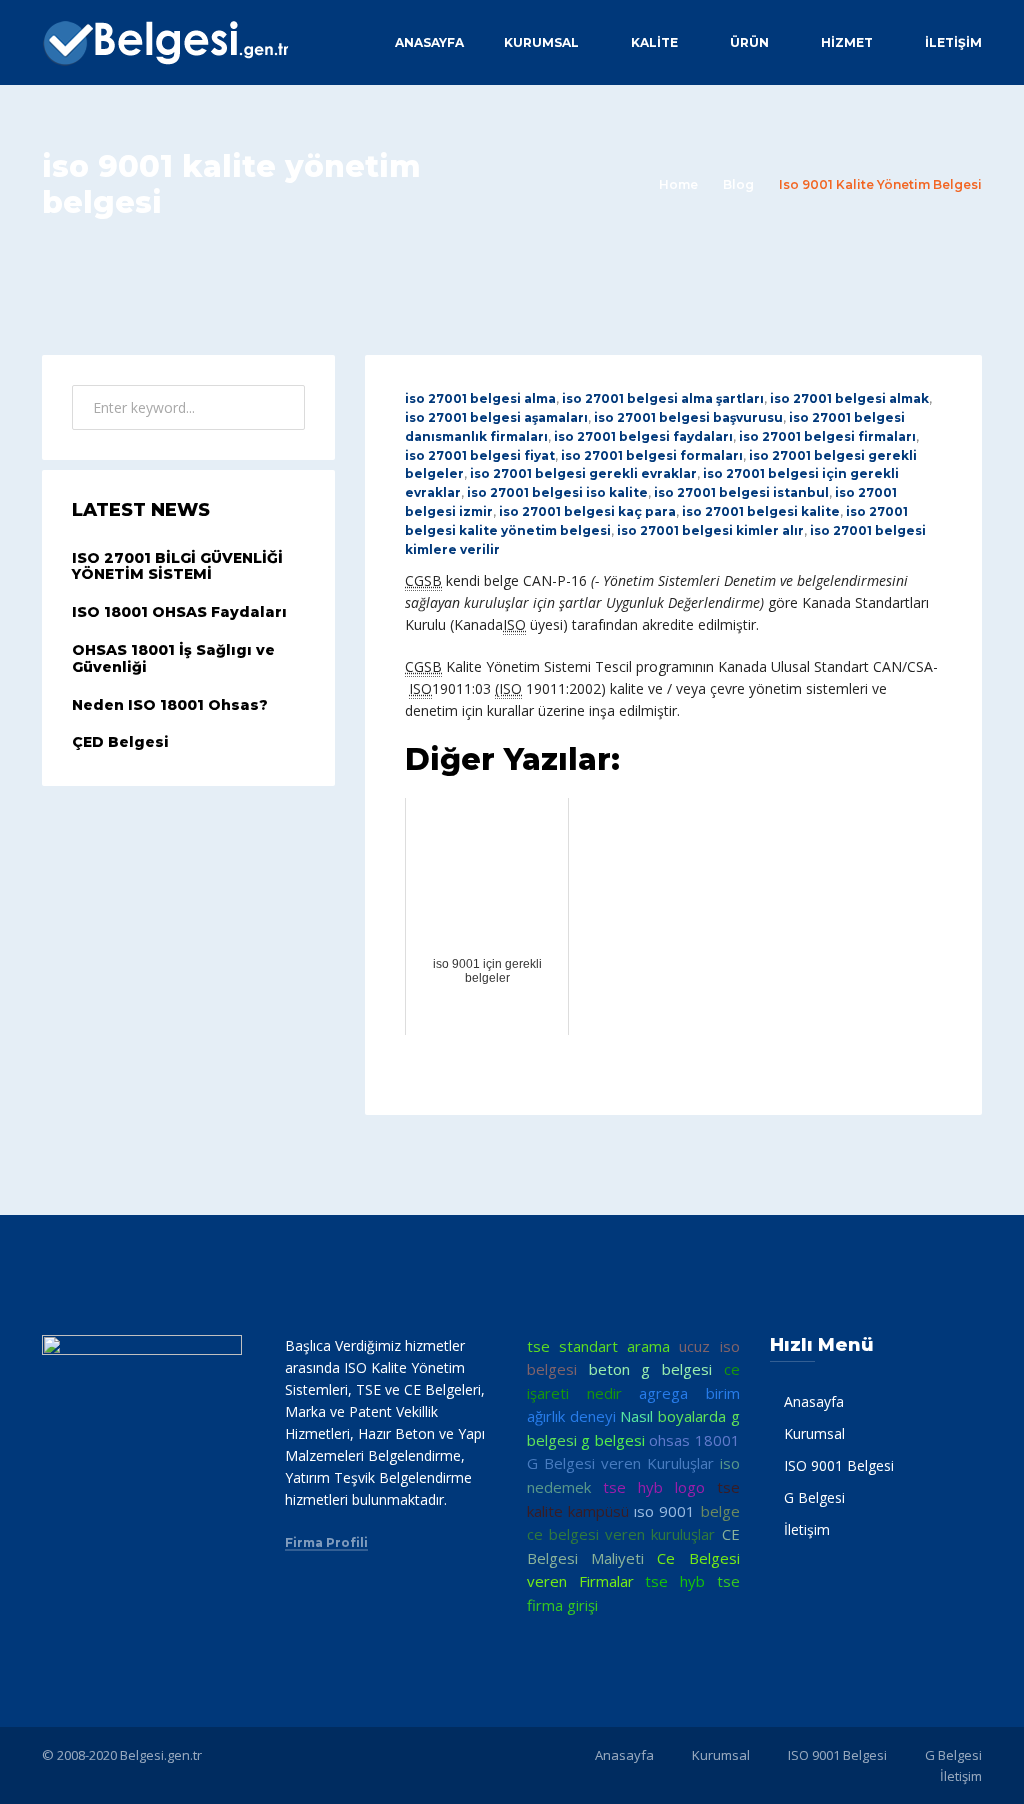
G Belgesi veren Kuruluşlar (620, 1463)
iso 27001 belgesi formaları (652, 455)
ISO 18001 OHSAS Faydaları (179, 612)
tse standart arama (598, 1346)
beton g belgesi (650, 1369)
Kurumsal (541, 42)
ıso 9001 (664, 1511)
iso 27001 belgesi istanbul (741, 492)
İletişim (953, 42)
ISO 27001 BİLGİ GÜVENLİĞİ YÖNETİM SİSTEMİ (177, 566)
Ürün (749, 42)
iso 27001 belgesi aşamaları (496, 417)
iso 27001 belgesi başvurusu (688, 417)
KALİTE (654, 42)
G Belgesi (814, 1497)
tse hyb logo (654, 1487)
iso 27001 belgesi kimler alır (710, 530)
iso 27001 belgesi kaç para (587, 511)
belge (720, 1511)
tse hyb (675, 1581)
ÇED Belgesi (120, 742)
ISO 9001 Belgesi (839, 1465)
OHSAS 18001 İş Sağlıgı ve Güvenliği (173, 658)
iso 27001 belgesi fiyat (480, 455)
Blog (738, 184)
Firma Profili (326, 1543)
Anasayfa (429, 42)
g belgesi (612, 1440)
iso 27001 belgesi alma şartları (663, 398)
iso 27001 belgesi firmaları (827, 436)
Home (678, 184)
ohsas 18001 (694, 1440)
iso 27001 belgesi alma (480, 398)
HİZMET (847, 42)
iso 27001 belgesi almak (849, 398)
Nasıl (636, 1416)
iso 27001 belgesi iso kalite (557, 492)
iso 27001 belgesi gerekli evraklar (583, 473)
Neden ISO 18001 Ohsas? (170, 705)
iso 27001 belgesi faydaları (643, 436)
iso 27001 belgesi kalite (761, 511)
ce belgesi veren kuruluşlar (621, 1534)
